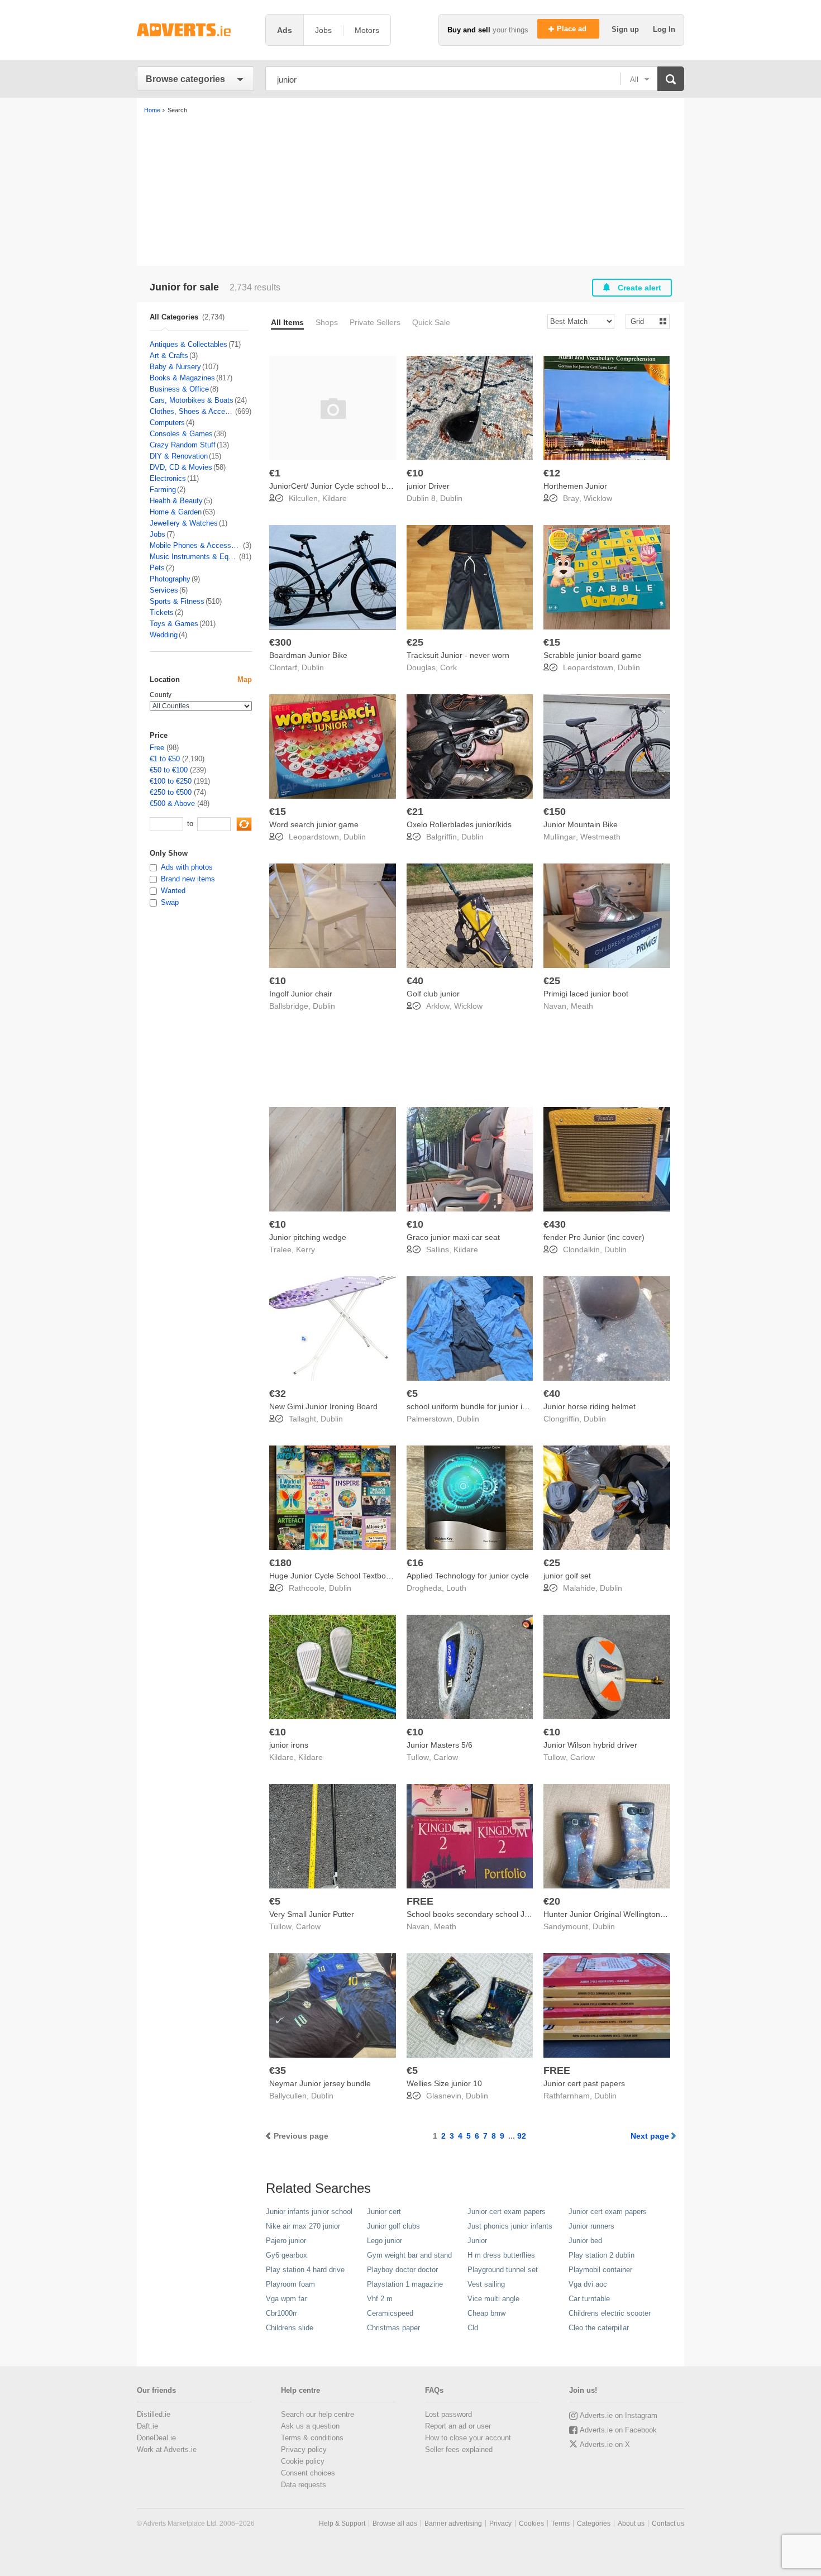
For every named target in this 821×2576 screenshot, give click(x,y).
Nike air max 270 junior (303, 2226)
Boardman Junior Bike (308, 655)
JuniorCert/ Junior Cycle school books (336, 486)
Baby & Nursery (175, 367)
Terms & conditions (312, 2438)
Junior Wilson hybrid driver (590, 1745)
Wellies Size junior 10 (444, 2083)
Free (157, 748)
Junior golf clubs (393, 2226)
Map (245, 679)
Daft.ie (147, 2426)
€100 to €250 (171, 781)
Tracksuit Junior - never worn (458, 655)
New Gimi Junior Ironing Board (323, 1406)
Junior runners (591, 2226)
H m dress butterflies (501, 2255)
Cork (448, 667)
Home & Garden (176, 512)
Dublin (451, 498)
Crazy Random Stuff (183, 445)
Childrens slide (290, 2328)
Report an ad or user (458, 2426)
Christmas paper (393, 2328)
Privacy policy (304, 2449)
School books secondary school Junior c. (479, 1914)
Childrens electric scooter (610, 2313)
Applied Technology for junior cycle (468, 1576)
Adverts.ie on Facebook (618, 2430)
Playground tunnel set (503, 2270)
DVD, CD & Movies (181, 467)
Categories (594, 2523)
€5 (412, 1394)
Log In (664, 29)
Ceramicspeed (390, 2313)
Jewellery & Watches (184, 523)
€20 (552, 1901)
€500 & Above (172, 803)
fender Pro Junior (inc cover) (594, 1237)
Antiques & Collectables (188, 344)
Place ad (573, 29)
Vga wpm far (286, 2299)
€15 (552, 642)
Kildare (335, 498)
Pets (157, 568)
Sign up (626, 29)
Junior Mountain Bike (581, 824)
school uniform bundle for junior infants (475, 1406)
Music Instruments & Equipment (194, 557)
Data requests (304, 2485)
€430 (555, 1224)
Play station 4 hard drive (305, 2270)
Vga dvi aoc (588, 2284)
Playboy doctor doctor (402, 2270)
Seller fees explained (459, 2449)
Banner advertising (453, 2523)
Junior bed (585, 2241)
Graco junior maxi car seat (453, 1237)
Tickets (162, 612)
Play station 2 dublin (602, 2255)
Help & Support (342, 2523)
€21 (415, 812)
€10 (415, 473)
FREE (420, 1901)
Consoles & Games (181, 434)
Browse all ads (395, 2523)
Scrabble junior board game (593, 655)
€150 (555, 812)
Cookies (531, 2523)
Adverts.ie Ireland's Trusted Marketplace (195, 30)
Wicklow (598, 498)
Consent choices (308, 2473)
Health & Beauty (176, 501)
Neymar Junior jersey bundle (320, 2083)
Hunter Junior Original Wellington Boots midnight (629, 1914)
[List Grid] (643, 321)
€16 (415, 1563)
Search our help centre (318, 2414)
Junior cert (384, 2212)
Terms (560, 2523)
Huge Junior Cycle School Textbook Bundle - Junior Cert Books (380, 1576)
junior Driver (428, 486)
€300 (280, 642)
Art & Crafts (169, 356)
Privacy (500, 2523)
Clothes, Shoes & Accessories (192, 411)
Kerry (306, 1249)
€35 (278, 2071)
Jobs (157, 534)
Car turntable (589, 2299)
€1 (275, 473)
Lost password (448, 2414)
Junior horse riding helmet (590, 1406)
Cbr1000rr (281, 2313)
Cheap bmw (486, 2313)
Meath (582, 1006)
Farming (163, 490)
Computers (167, 423)
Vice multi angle (493, 2299)
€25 (415, 642)
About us (631, 2523)
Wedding (164, 635)
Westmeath (600, 837)
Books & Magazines (182, 378)
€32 (278, 1394)
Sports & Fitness (177, 601)
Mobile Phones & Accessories (196, 545)
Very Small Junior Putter (312, 1914)
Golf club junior (433, 994)
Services (164, 590)
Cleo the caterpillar (599, 2328)
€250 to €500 (171, 792)
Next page (650, 2136)
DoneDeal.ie (156, 2438)
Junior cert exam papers (507, 2212)
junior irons (289, 1745)
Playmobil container (600, 2270)
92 (522, 2136)
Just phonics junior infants (510, 2226)
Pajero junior (286, 2241)
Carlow (446, 1757)
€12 (552, 473)
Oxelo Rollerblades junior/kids (459, 824)
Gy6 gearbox (287, 2255)
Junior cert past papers (584, 2083)
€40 (415, 981)
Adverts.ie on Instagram (619, 2415)
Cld (473, 2328)
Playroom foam (290, 2284)
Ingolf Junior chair (301, 994)
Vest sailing (486, 2284)
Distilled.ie (154, 2414)
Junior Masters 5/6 (440, 1745)
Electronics (168, 478)
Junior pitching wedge (308, 1237)
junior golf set (567, 1576)
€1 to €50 (165, 759)
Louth (456, 1588)
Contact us (668, 2523)
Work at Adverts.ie (167, 2449)
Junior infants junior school (309, 2212)
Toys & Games (174, 624)
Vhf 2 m (380, 2299)
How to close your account (468, 2438)
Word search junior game (314, 824)
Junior (477, 2241)
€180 (280, 1563)
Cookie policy (303, 2461)
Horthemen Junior (575, 486)
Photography (170, 579)
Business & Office (179, 389)
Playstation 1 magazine (405, 2284)
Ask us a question (310, 2426)
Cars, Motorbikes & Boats (192, 400)
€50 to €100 (169, 770)
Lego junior (385, 2241)
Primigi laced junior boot (586, 994)
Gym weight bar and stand (409, 2255)
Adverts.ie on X (605, 2444)
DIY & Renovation (179, 456)
